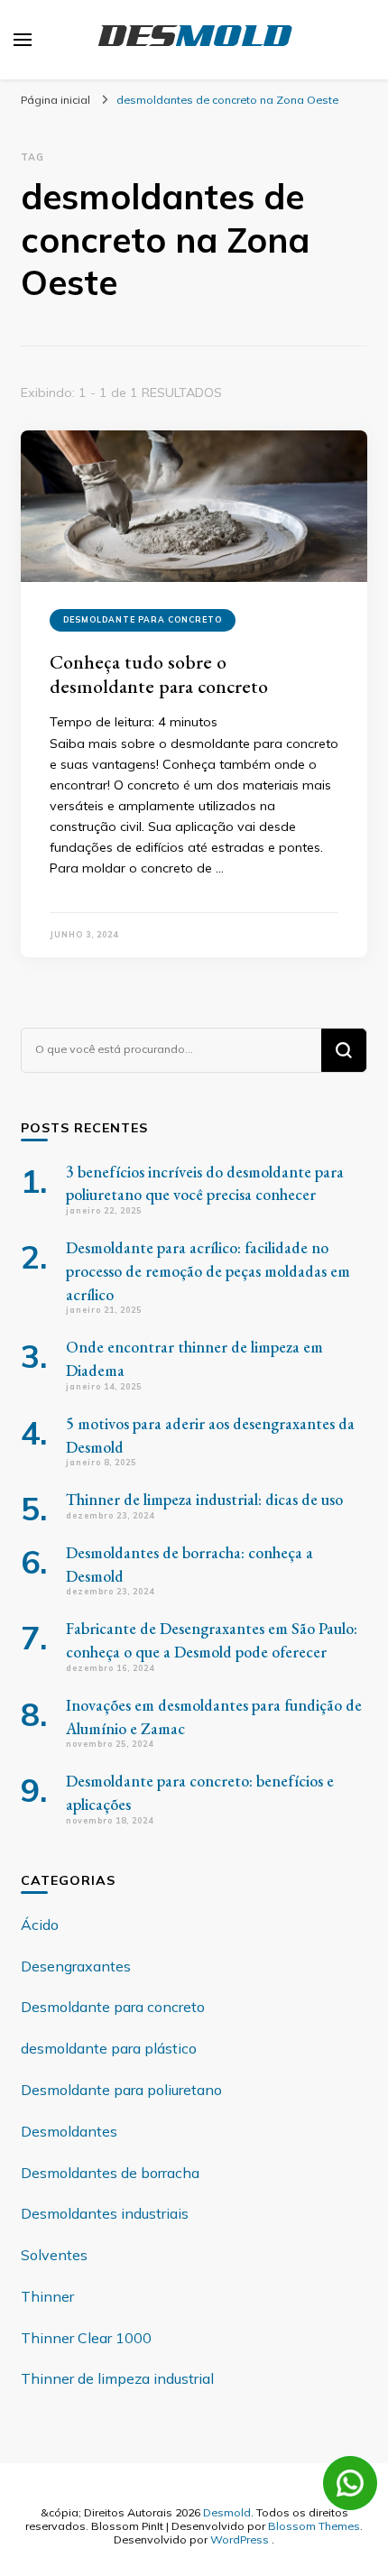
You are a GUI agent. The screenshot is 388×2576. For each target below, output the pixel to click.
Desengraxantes (76, 1966)
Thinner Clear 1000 (86, 2338)
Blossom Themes (314, 2525)
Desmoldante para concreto (143, 619)
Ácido (40, 1925)
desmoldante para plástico (109, 2048)
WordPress (240, 2539)
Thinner (47, 2296)
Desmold (227, 2512)
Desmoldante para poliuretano (121, 2090)
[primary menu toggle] (23, 40)
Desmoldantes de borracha (110, 2173)
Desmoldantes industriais (105, 2213)
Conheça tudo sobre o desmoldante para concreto (159, 674)
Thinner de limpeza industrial (117, 2378)
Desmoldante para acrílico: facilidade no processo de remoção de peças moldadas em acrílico (208, 1271)
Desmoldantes (69, 2131)
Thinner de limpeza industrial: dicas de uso (204, 1499)
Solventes (54, 2255)
